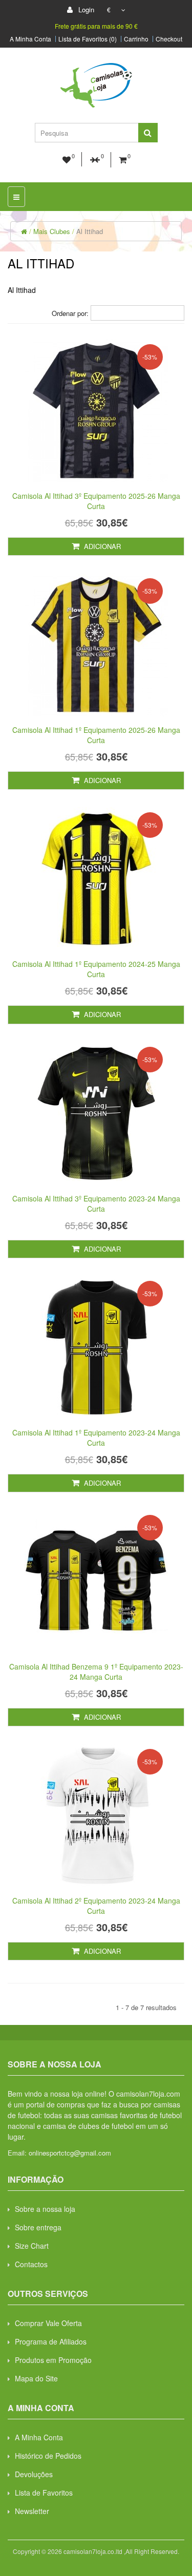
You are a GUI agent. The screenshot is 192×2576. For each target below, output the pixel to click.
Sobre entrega (38, 2227)
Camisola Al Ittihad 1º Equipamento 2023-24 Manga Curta (96, 1438)
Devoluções (34, 2474)
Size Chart (32, 2246)
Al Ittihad (90, 231)
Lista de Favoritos (44, 2493)
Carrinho (136, 39)
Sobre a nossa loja (45, 2209)
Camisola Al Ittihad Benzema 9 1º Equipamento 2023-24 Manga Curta (96, 1672)
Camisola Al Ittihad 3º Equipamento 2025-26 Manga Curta (96, 501)
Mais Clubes (52, 231)
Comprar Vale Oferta (48, 2323)
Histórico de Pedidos (48, 2456)
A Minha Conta (30, 39)
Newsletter (32, 2511)
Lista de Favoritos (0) (88, 39)
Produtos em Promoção (53, 2360)
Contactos (31, 2264)
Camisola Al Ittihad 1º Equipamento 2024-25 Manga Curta (96, 969)
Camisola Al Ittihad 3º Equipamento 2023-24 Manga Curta (96, 1203)
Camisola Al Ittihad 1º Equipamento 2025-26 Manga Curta (96, 735)
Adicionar (101, 546)
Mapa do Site (36, 2378)
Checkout (169, 39)
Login (85, 9)
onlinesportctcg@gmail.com (70, 2153)
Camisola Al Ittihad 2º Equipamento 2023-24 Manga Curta (96, 1906)
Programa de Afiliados (51, 2341)
